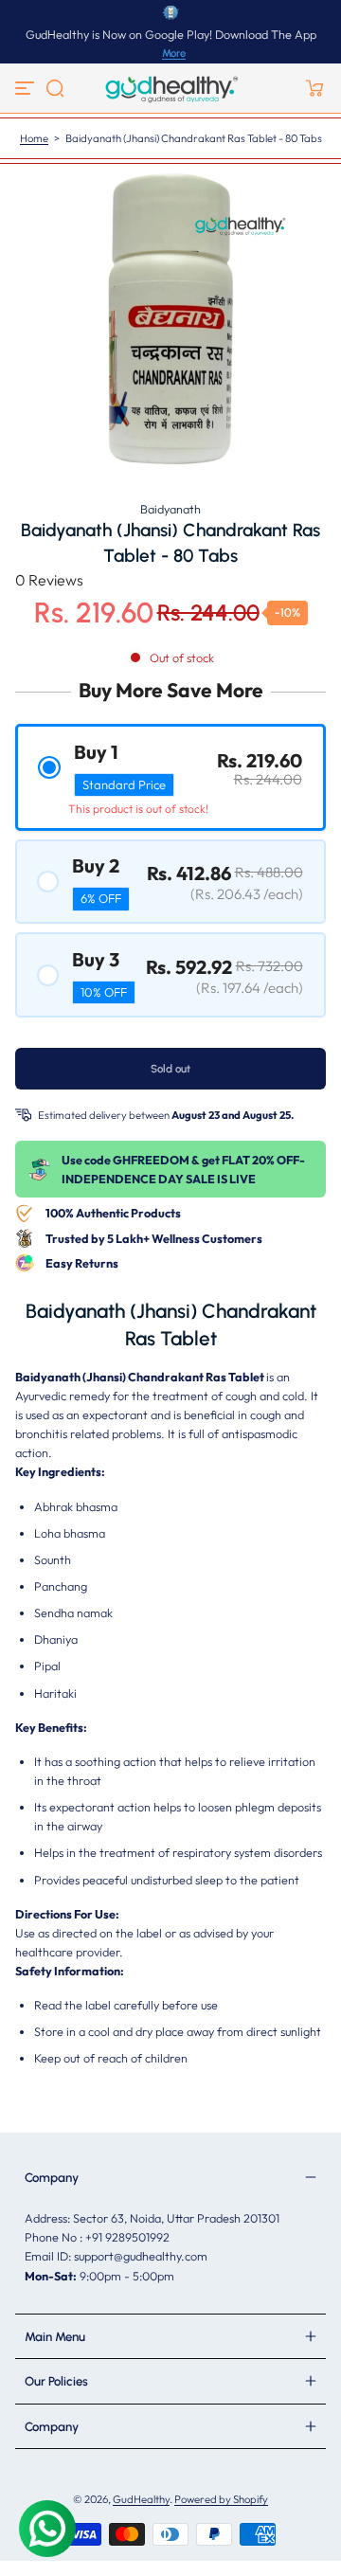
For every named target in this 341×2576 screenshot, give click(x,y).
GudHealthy (141, 2499)
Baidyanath (170, 509)
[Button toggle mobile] (27, 88)
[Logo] (170, 88)
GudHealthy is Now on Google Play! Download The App (171, 34)
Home (34, 138)
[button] (55, 88)
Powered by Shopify (221, 2499)
